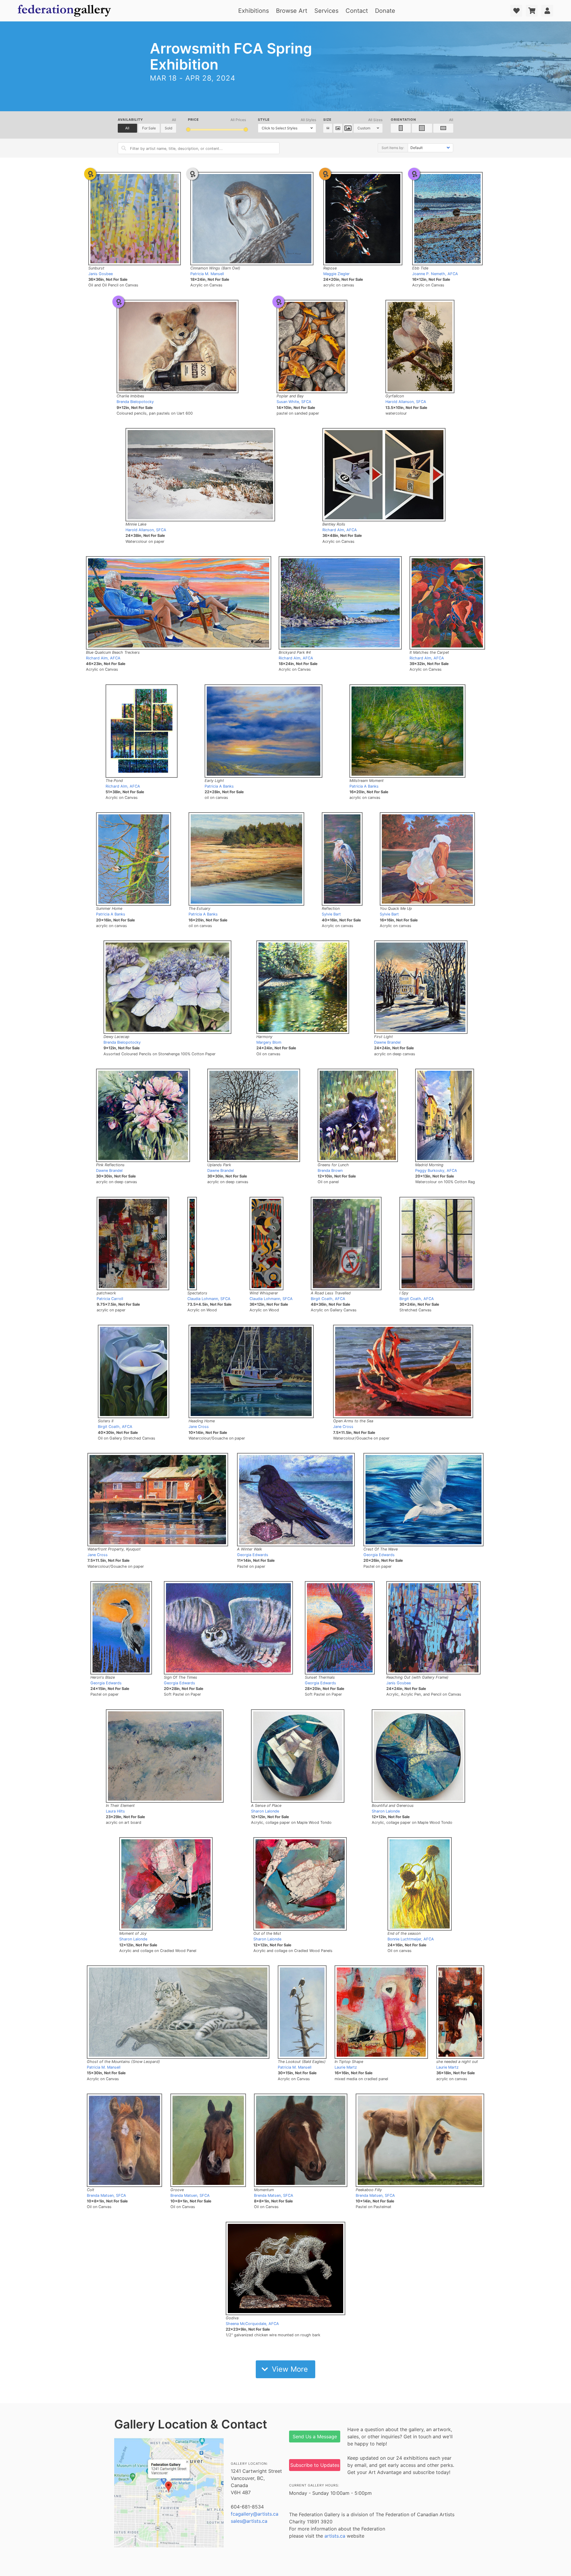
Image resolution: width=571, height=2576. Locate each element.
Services (326, 11)
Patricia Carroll (110, 1299)
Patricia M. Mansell (207, 274)
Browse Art (292, 11)
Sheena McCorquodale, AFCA (252, 2324)
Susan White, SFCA (294, 402)
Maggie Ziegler (337, 274)
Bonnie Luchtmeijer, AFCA (411, 1939)
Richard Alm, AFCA (340, 530)
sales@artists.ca (249, 2521)
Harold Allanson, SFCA (406, 402)
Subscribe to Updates (315, 2465)
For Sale (149, 128)
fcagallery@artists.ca (255, 2514)
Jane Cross (199, 1427)
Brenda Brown (330, 1171)
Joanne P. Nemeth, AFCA (435, 274)
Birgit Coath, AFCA (328, 1299)
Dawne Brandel (387, 1042)
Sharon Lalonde (265, 1811)
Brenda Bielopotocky (135, 402)
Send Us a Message (315, 2437)
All (127, 128)
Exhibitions (254, 11)
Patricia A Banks (219, 786)
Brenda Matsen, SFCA (106, 2195)
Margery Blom (269, 1042)
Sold (168, 128)
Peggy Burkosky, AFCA (436, 1171)
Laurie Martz (346, 2067)
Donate (385, 11)
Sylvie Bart (331, 914)
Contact (357, 11)
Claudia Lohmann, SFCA (209, 1299)
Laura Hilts (115, 1811)
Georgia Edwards (253, 1555)
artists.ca (335, 2536)
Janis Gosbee (101, 274)
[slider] (188, 130)
